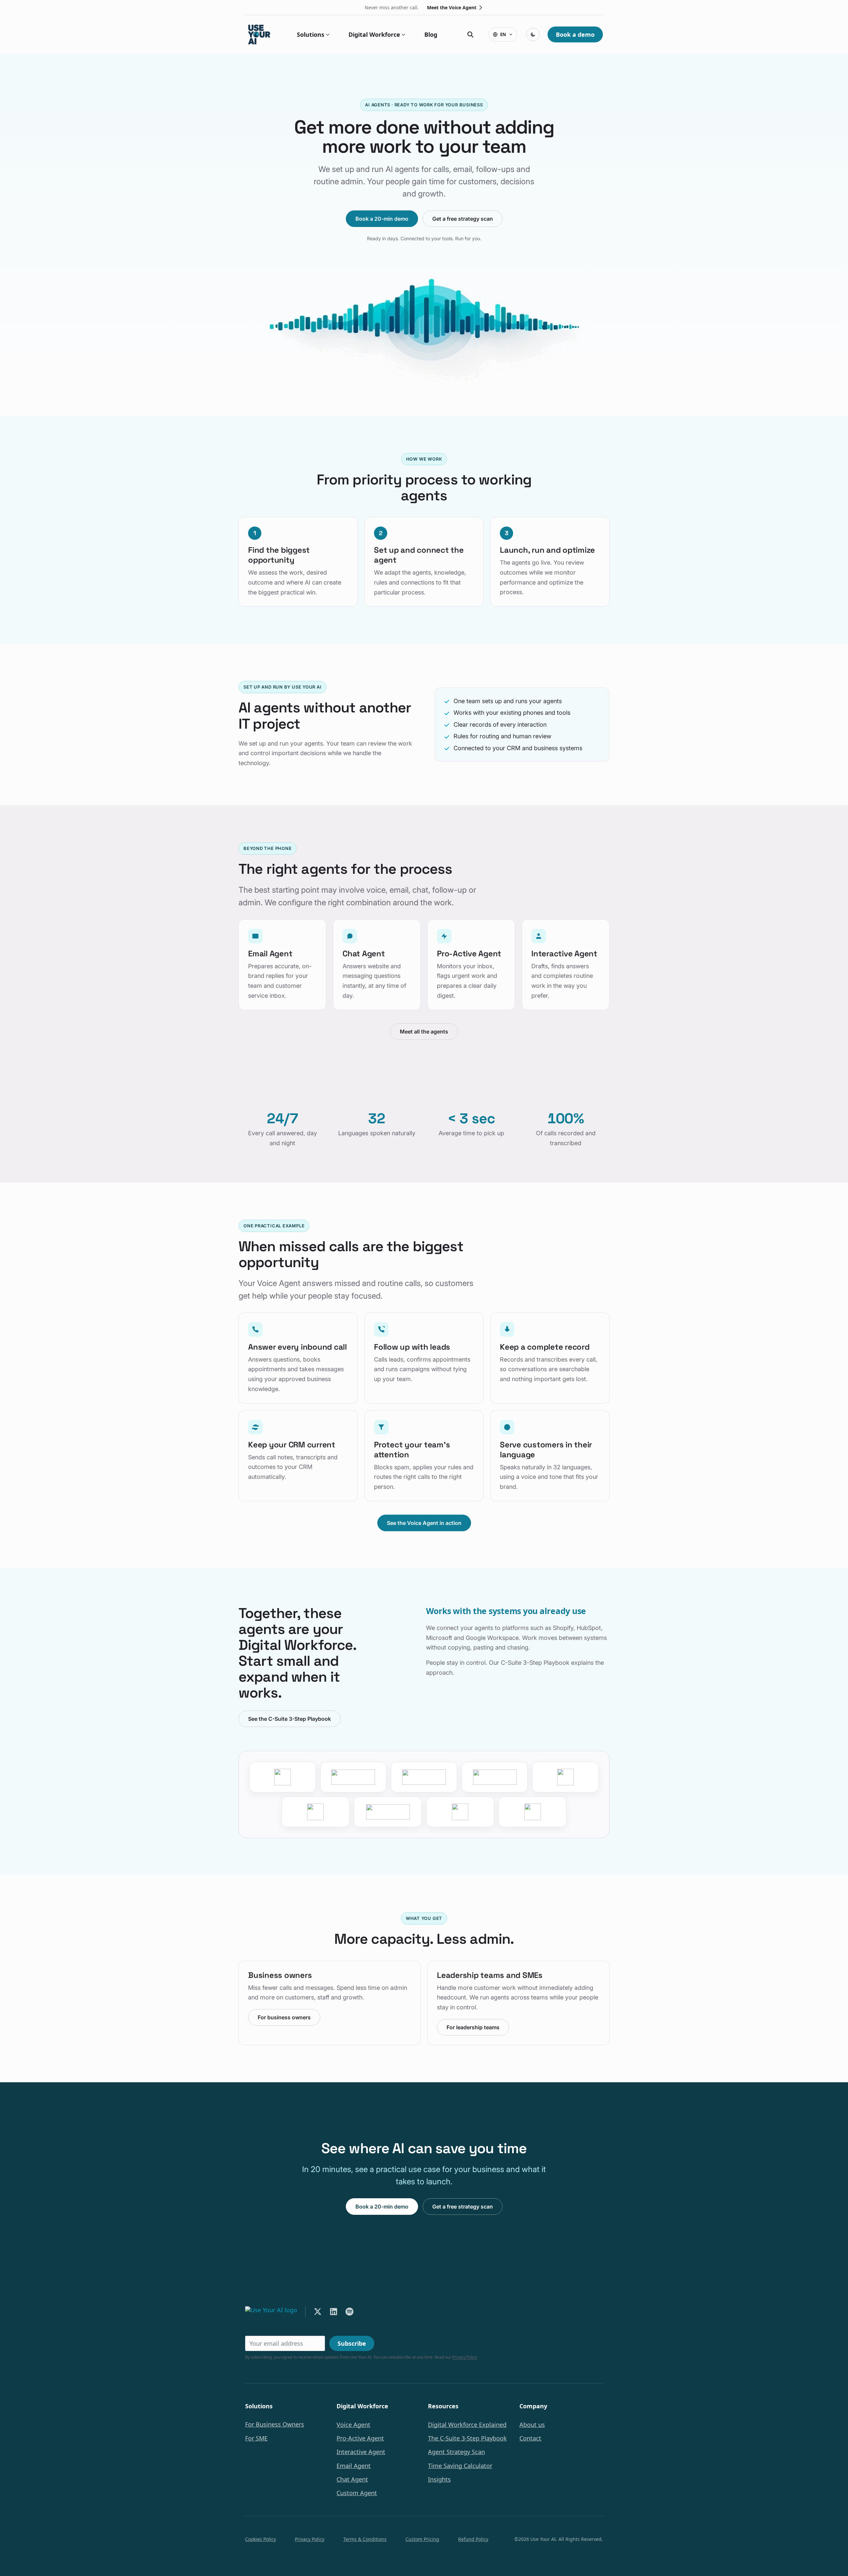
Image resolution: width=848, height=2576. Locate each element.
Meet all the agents (424, 1032)
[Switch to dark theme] (533, 34)
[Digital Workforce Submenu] (403, 34)
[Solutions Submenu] (327, 34)
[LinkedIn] (334, 2312)
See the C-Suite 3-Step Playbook (290, 1719)
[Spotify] (349, 2312)
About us (532, 2425)
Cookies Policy (261, 2539)
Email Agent (354, 2466)
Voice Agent (353, 2425)
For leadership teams (473, 2027)
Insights (439, 2479)
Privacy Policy (465, 2357)
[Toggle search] (470, 34)
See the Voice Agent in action (424, 1523)
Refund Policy (473, 2539)
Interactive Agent (361, 2452)
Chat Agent (352, 2479)
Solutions (311, 34)
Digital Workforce (374, 34)
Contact (530, 2438)
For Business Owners (275, 2424)
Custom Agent (357, 2493)
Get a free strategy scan (463, 219)
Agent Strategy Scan (456, 2452)
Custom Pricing (422, 2539)
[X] (318, 2312)
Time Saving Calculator (460, 2466)
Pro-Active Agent (360, 2438)
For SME (256, 2438)
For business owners (284, 2017)
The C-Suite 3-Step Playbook (467, 2438)
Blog (431, 34)
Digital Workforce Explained (467, 2425)
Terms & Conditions (365, 2539)
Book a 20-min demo (382, 219)
